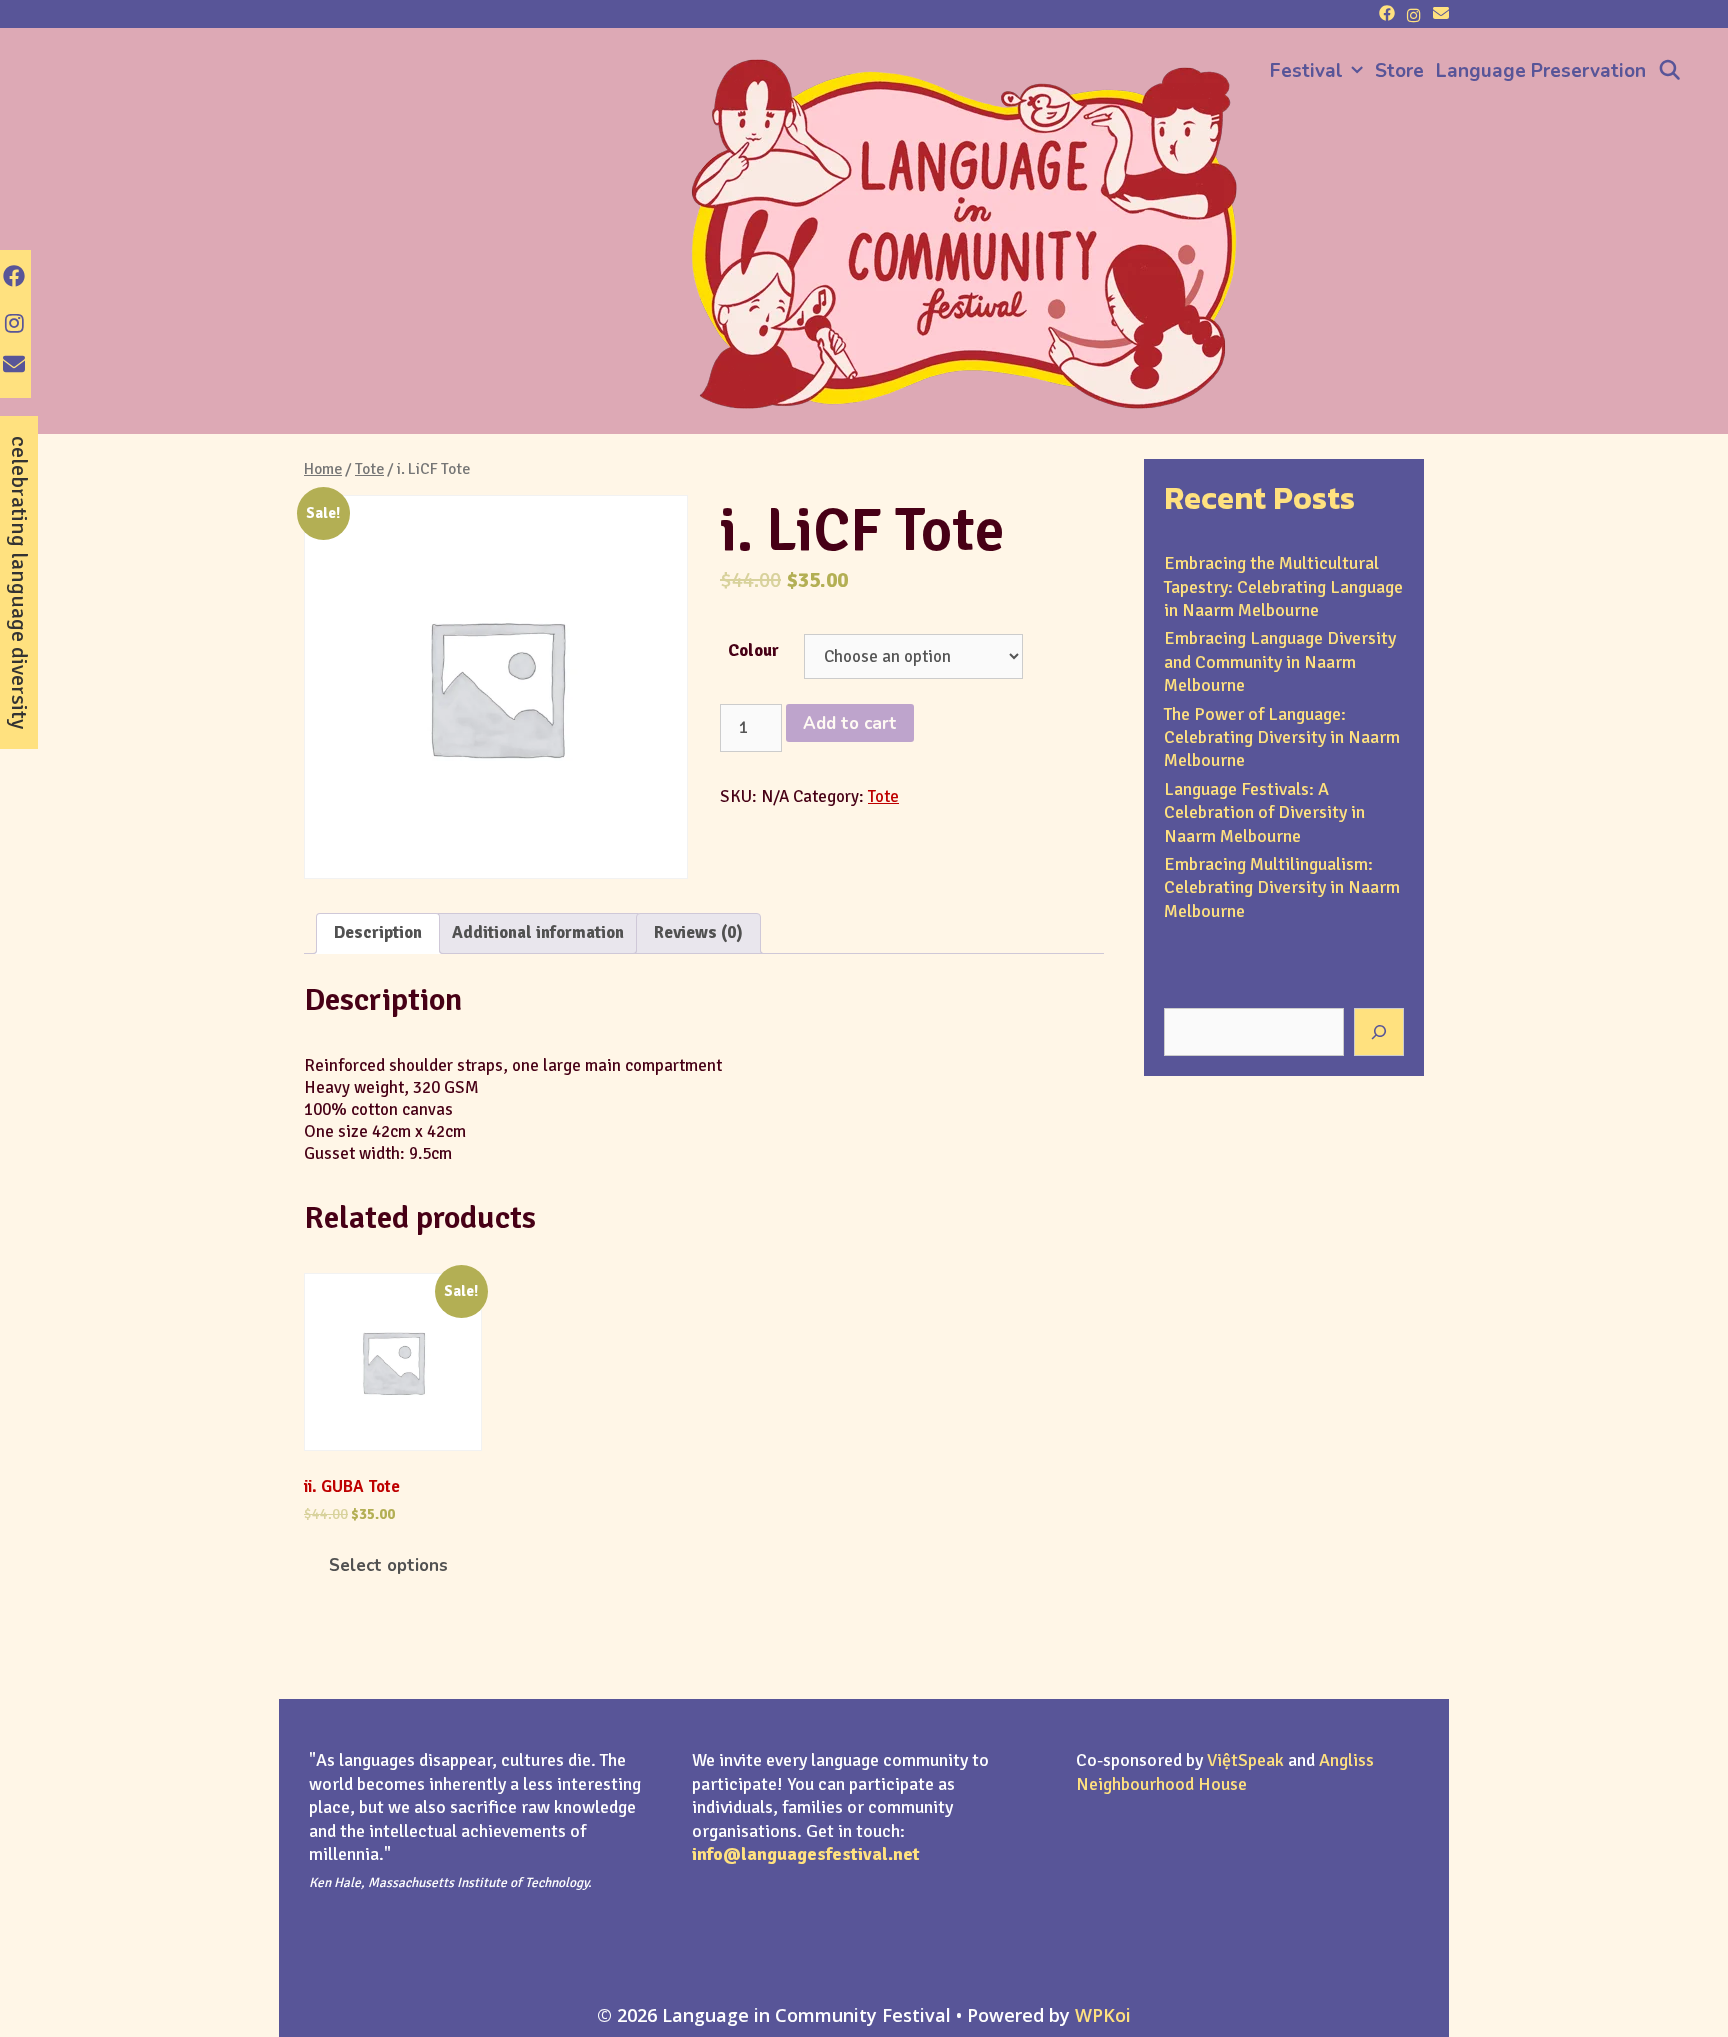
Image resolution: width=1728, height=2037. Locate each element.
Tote (369, 469)
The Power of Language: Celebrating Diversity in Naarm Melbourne (1282, 737)
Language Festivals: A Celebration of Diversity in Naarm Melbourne (1264, 812)
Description (378, 932)
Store (1399, 71)
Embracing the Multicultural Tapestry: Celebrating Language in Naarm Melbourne (1283, 586)
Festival (1306, 71)
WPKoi (1103, 2015)
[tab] (378, 933)
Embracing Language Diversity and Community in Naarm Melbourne (1280, 661)
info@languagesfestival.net (806, 1854)
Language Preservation (1541, 71)
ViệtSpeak (1245, 1760)
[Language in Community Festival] (964, 231)
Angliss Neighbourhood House (1225, 1771)
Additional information (538, 932)
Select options (388, 1565)
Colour (753, 650)
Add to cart (850, 723)
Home (323, 469)
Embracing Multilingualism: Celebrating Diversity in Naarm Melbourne (1282, 887)
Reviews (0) (698, 932)
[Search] (1670, 71)
